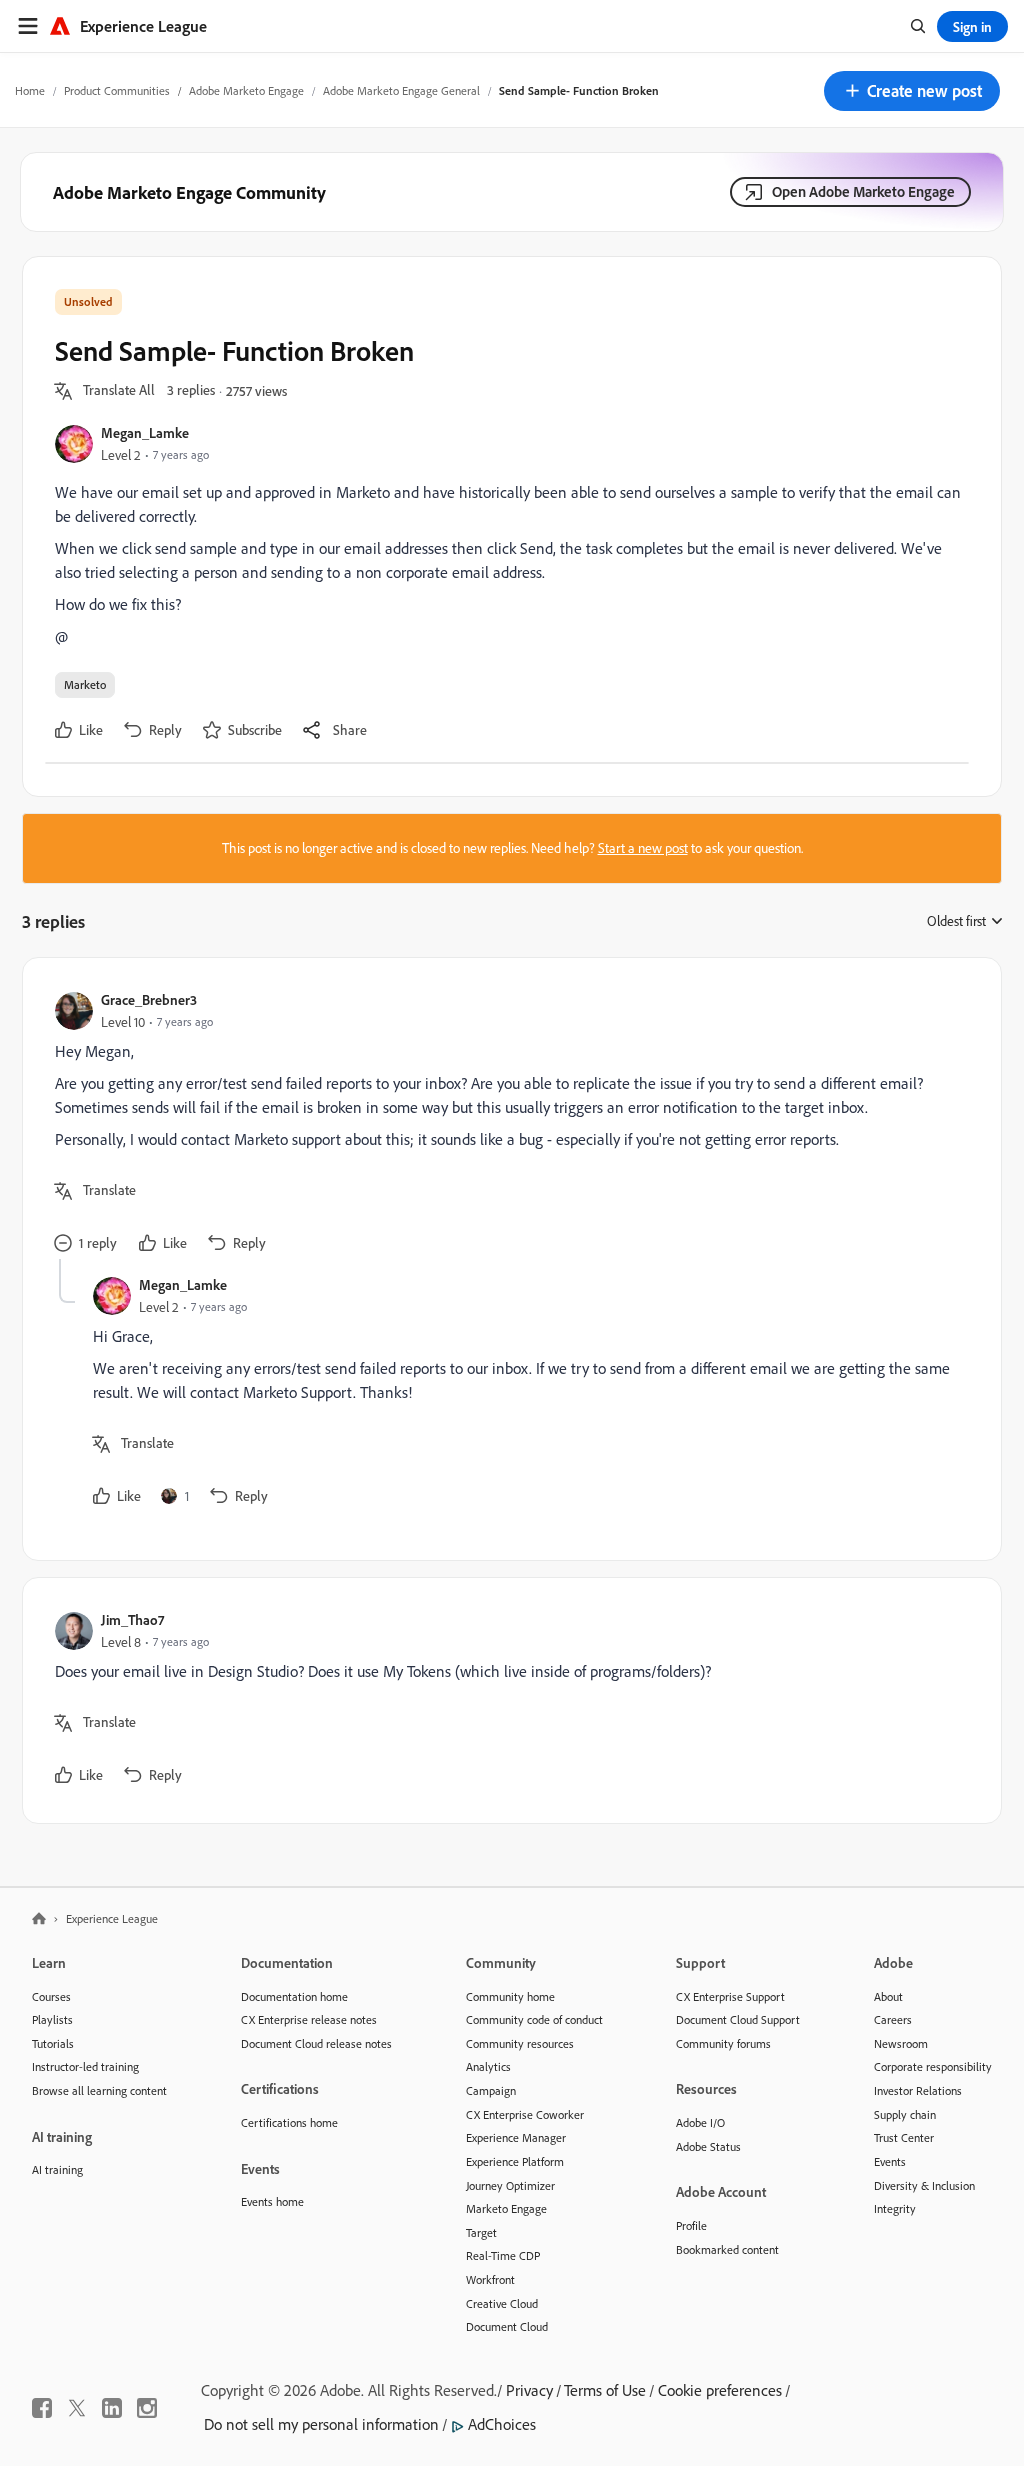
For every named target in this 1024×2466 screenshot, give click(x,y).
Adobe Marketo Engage (246, 90)
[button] (912, 91)
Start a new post (643, 848)
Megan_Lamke (145, 432)
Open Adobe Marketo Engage (863, 191)
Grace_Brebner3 (149, 999)
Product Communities (117, 90)
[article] (507, 1124)
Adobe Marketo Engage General (401, 90)
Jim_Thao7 (132, 1619)
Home (30, 90)
